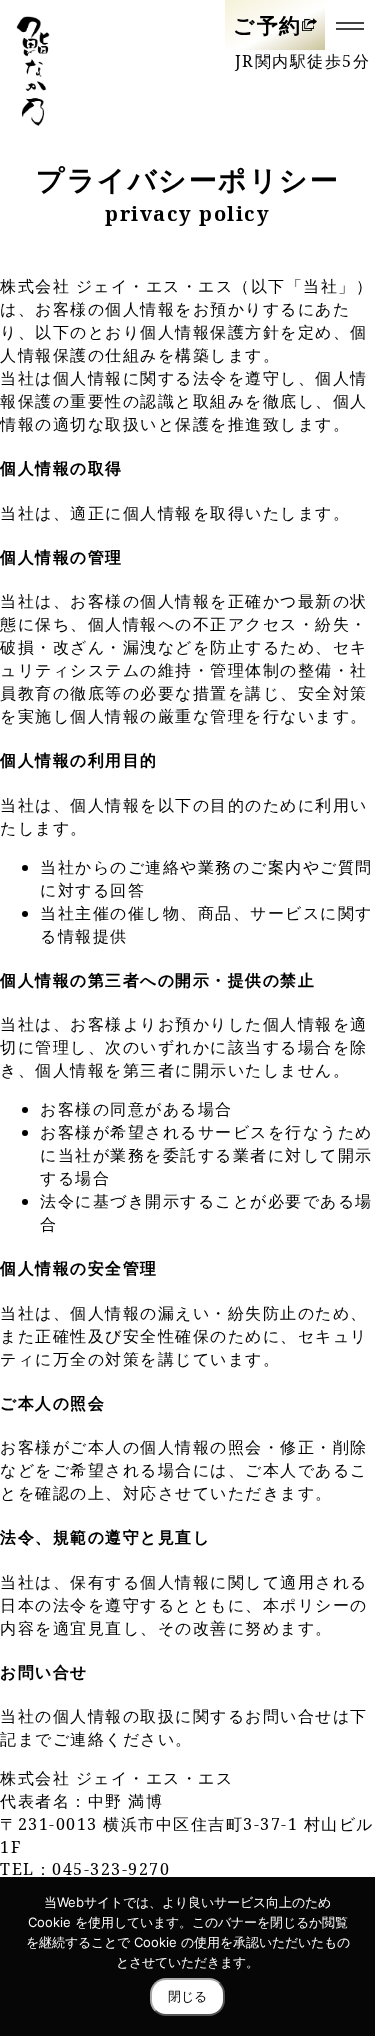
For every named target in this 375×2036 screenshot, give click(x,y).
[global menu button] (350, 25)
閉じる (187, 1996)
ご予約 (267, 24)
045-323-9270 (111, 1869)
